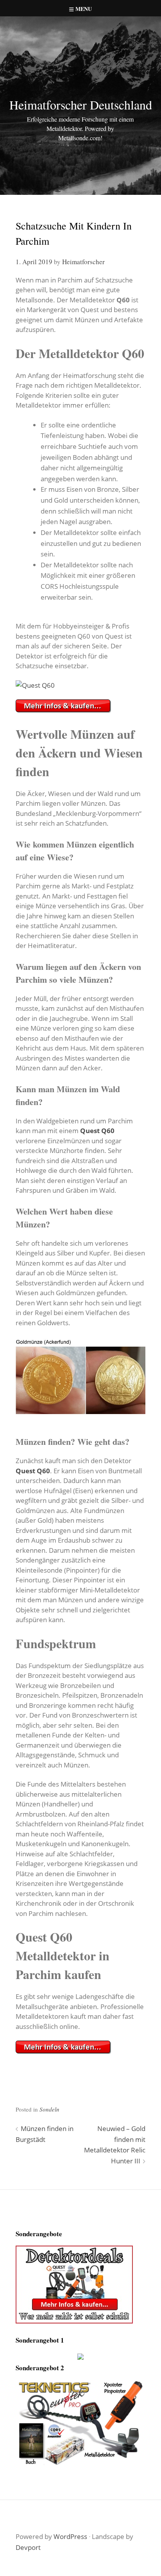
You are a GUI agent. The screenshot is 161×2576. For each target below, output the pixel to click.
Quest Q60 (97, 1131)
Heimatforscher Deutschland (81, 105)
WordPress (70, 2536)
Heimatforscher (83, 262)
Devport (28, 2547)
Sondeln (49, 2109)
